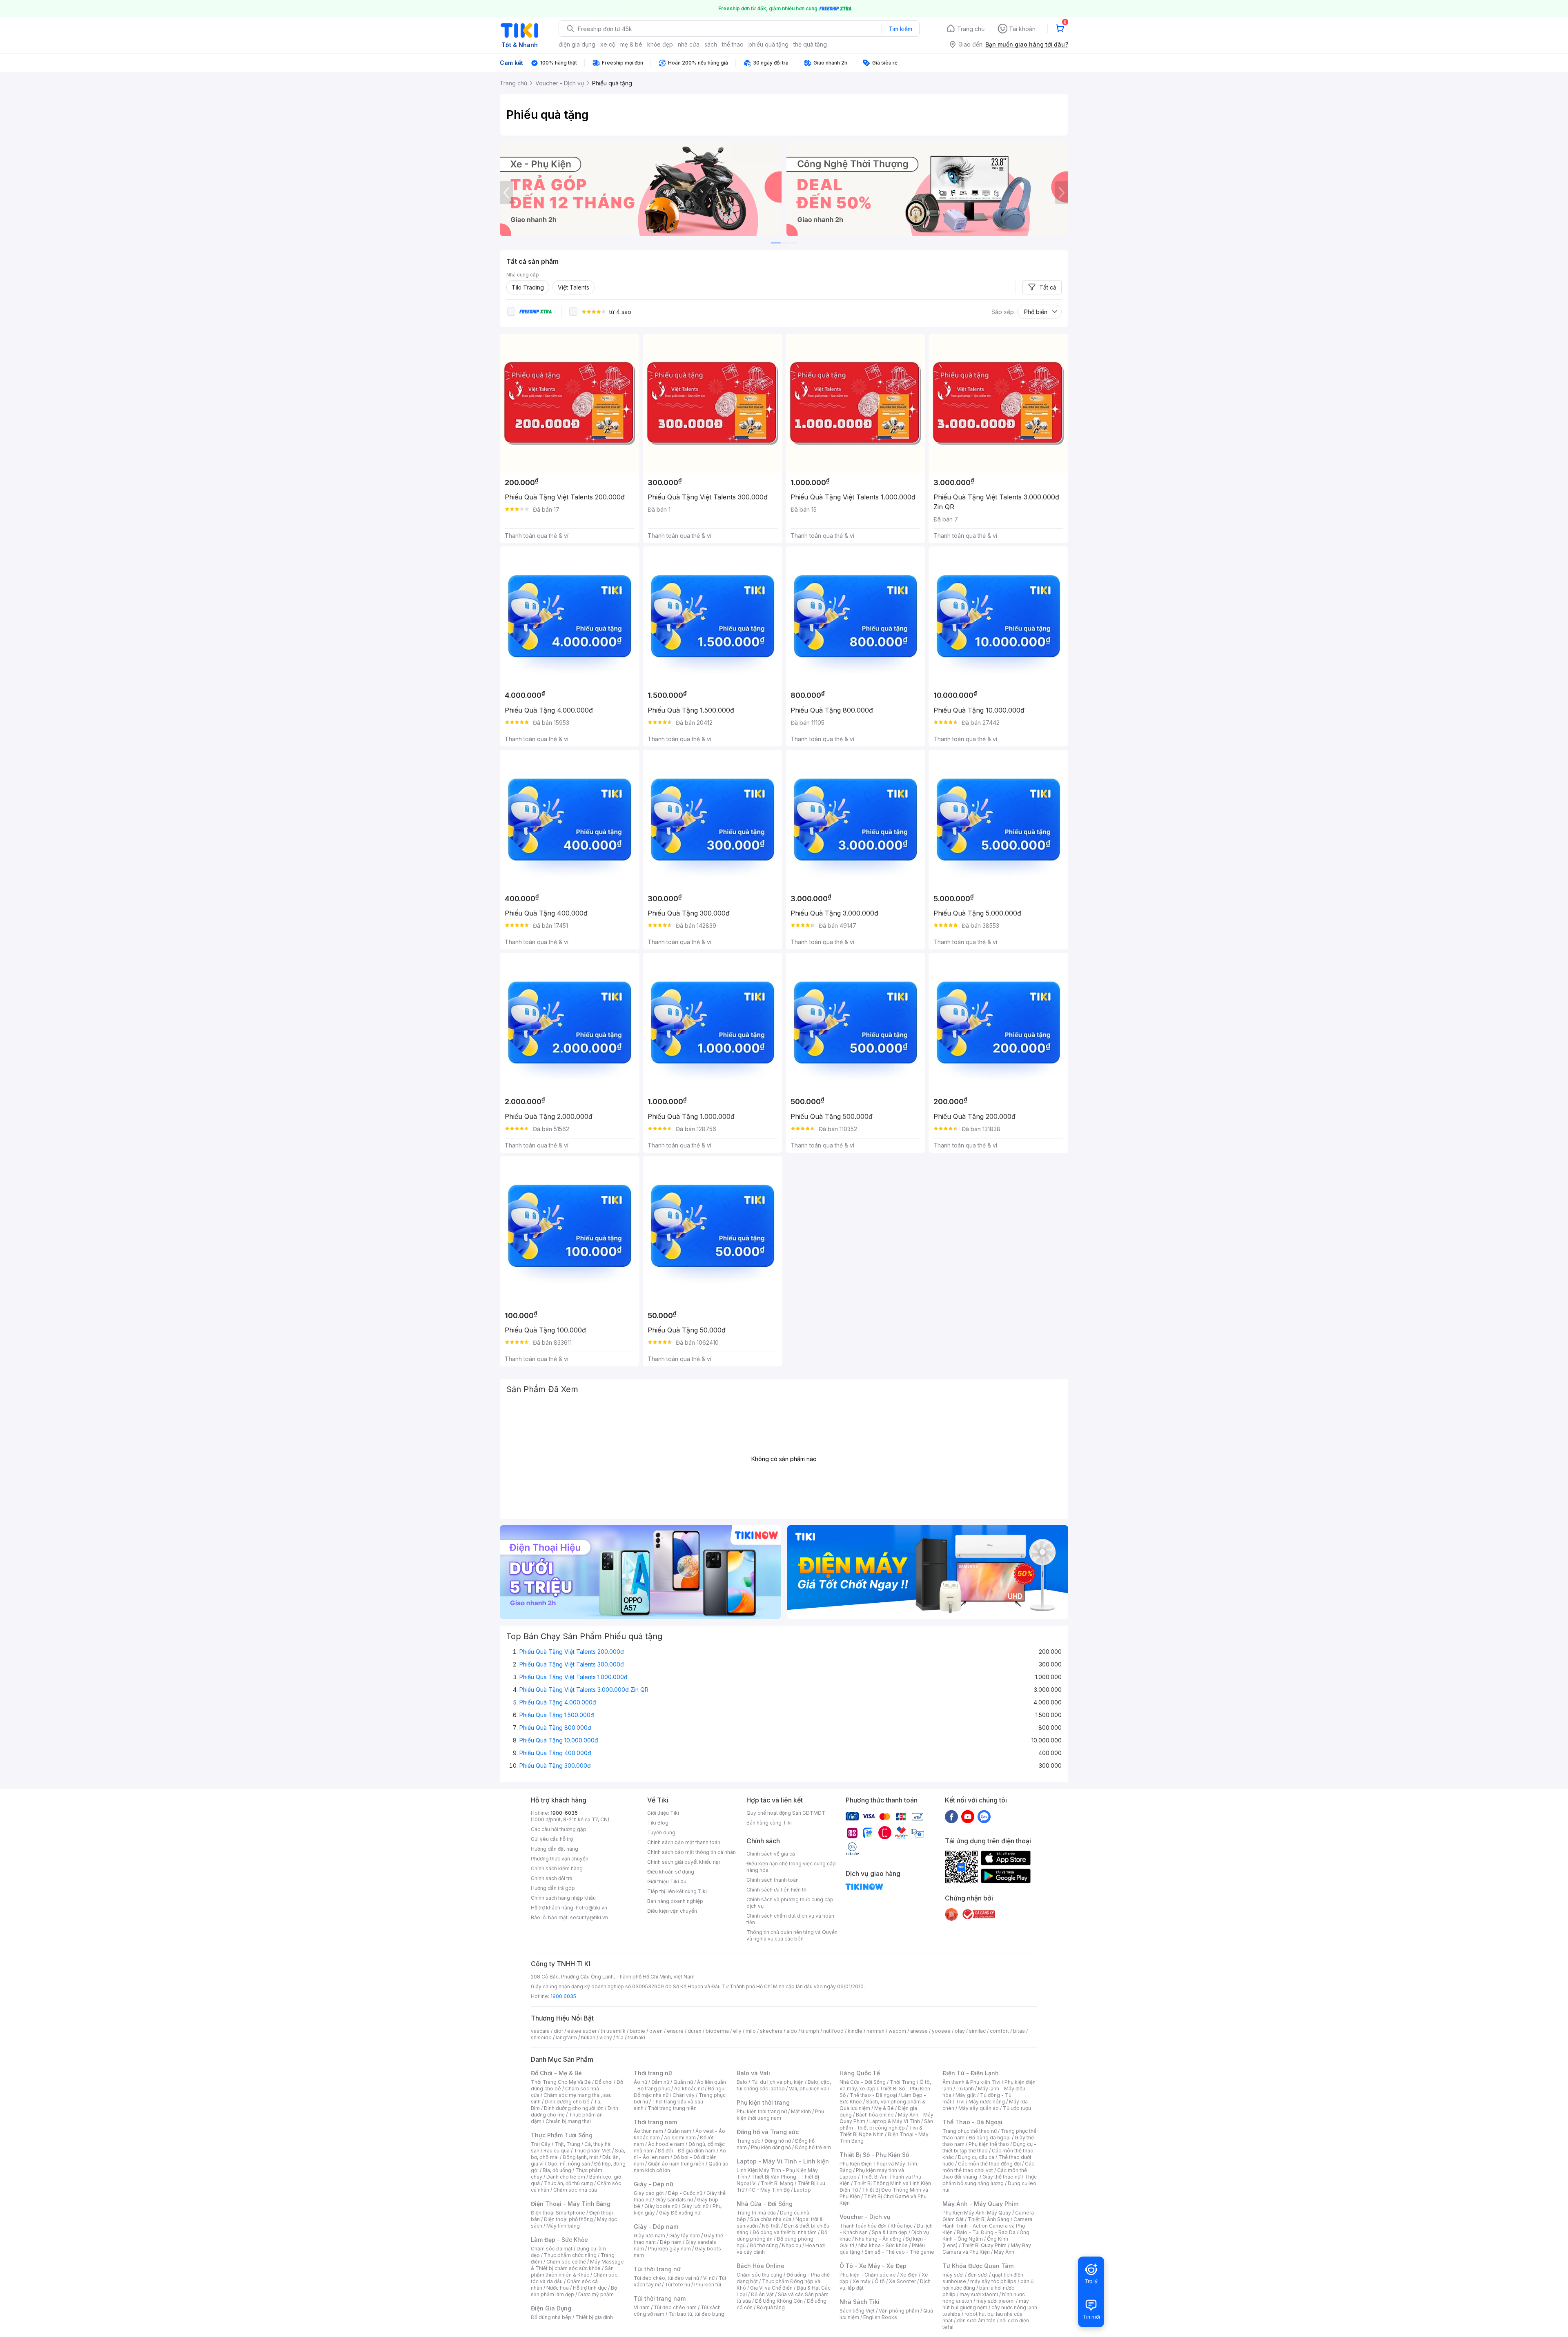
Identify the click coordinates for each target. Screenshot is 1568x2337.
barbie (637, 2031)
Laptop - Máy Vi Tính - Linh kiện (783, 2161)
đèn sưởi (978, 2275)
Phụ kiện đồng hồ (771, 2147)
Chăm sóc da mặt (552, 2249)
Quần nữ (683, 2082)
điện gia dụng (577, 44)
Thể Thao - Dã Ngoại (972, 2122)
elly (737, 2031)
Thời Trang (903, 2082)
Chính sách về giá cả (771, 1854)
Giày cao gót (649, 2193)
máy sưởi (953, 2275)
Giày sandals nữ (674, 2200)
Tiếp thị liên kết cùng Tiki (677, 1891)
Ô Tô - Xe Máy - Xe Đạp (873, 2266)
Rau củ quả (557, 2151)
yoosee (941, 2031)
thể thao (733, 44)
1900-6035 (564, 1813)
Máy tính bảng (563, 2226)
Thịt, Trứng (567, 2144)
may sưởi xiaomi (979, 2294)
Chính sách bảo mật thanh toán (684, 1842)
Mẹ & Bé (884, 2108)
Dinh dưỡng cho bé (567, 2102)
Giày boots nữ (661, 2206)
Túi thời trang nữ (657, 2269)
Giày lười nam (649, 2236)
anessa (919, 2031)
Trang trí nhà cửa (756, 2213)
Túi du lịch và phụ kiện (777, 2082)
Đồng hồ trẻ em (813, 2147)
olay (960, 2031)
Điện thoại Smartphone (558, 2213)
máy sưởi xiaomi (996, 2301)
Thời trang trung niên (672, 2108)
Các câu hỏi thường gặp (559, 1829)
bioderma (717, 2031)
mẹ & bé (631, 44)
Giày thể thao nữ (1001, 2177)
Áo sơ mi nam (680, 2138)
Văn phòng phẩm (899, 2311)
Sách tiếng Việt (857, 2311)
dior (558, 2031)
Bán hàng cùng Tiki (769, 1823)
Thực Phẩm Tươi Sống (562, 2135)
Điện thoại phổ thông (568, 2219)
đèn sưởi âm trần (976, 2320)
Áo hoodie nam (666, 2144)
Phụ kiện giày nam (669, 2249)
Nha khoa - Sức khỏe (883, 2245)
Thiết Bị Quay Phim (984, 2245)
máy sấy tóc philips (993, 2281)
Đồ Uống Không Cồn (779, 2301)
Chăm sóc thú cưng (759, 2275)
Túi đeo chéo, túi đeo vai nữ (666, 2278)
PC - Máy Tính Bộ (769, 2190)
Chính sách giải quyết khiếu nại (684, 1862)
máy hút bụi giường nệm (986, 2304)
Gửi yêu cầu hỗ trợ (552, 1839)
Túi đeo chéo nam (675, 2307)
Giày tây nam (685, 2236)
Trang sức (748, 2141)
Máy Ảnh (1004, 2252)
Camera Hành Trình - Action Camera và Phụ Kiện (987, 2226)
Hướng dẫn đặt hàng (555, 1849)
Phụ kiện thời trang (763, 2102)
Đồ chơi (604, 2082)
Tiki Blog (658, 1823)
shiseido (541, 2037)
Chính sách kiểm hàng (557, 1868)
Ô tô (880, 2281)
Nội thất (771, 2226)
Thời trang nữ (653, 2073)
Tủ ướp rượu (1017, 2108)
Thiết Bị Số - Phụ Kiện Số (874, 2155)
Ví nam (642, 2307)
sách (711, 44)
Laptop (802, 2190)
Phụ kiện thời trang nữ (762, 2111)
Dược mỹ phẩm (596, 2294)
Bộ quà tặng (771, 2307)
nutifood (833, 2031)
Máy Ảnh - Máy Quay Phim (980, 2204)
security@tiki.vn (589, 1917)
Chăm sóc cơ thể (566, 2262)
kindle (855, 2031)
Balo (742, 2082)
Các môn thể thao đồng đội (989, 2164)
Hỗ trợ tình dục (590, 2288)
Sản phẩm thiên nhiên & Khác (572, 2271)
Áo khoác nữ (689, 2089)
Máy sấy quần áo (979, 2108)
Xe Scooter (902, 2281)
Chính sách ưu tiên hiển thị (777, 1890)
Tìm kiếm (900, 29)
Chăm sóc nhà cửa (575, 2190)
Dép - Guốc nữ (685, 2193)
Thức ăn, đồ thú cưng (568, 2183)
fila (620, 2037)
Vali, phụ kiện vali (809, 2089)
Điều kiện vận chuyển (672, 1911)
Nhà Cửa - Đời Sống (765, 2204)
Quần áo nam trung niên (676, 2164)
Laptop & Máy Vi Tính (895, 2121)
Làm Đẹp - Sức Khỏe (559, 2240)
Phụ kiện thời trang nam (780, 2115)
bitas (1019, 2031)
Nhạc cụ (792, 2245)
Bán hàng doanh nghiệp (675, 1901)
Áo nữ (640, 2082)
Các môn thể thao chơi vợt (988, 2167)
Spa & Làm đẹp (890, 2232)
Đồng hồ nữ (778, 2141)
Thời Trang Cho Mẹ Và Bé (561, 2082)
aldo (792, 2031)
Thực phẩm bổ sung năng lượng (990, 2180)
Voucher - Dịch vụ (865, 2217)
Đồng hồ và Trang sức (768, 2132)
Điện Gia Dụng (551, 2308)
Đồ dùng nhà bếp (551, 2317)
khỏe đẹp (660, 44)
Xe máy (862, 2281)
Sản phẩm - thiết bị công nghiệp (886, 2124)
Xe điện (909, 2275)
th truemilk (613, 2031)
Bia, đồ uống (557, 2170)
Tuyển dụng (661, 1832)
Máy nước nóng (987, 2102)
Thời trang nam (655, 2122)
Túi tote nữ (677, 2285)
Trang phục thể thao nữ (970, 2131)
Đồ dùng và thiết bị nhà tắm (785, 2232)
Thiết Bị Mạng (777, 2183)
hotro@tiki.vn (591, 1908)
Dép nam (671, 2242)
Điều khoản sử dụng (671, 1872)
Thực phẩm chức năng (570, 2255)
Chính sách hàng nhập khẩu (563, 1898)
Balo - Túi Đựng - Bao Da (986, 2232)
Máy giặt (966, 2095)
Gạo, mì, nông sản (569, 2164)
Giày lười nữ (695, 2206)
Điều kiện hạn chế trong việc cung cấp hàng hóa (791, 1867)
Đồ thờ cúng (764, 2245)
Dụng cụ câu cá (976, 2157)
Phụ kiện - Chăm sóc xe (868, 2275)
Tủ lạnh (965, 2089)
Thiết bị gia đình (594, 2317)
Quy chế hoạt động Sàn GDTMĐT (786, 1813)
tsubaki (636, 2037)
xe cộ (608, 44)
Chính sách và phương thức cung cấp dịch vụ (790, 1903)
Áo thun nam (648, 2131)
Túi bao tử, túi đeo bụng (696, 2314)
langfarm (566, 2037)
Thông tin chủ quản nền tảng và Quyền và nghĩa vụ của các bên (792, 1935)
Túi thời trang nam (660, 2298)
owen (656, 2031)
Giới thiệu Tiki (663, 1813)
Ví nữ (709, 2278)
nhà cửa (689, 44)
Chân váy (684, 2095)
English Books (880, 2317)
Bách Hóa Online (761, 2266)
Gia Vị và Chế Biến (771, 2288)
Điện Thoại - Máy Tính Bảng (571, 2204)
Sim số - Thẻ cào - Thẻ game (899, 2252)
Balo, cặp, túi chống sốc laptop (784, 2085)
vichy (606, 2037)
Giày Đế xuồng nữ (680, 2213)
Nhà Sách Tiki (860, 2302)
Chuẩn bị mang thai (568, 2121)
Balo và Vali (753, 2073)
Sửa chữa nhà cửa (771, 2219)
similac (977, 2031)
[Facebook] (951, 1816)
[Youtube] (968, 1816)
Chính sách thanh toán (773, 1880)
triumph (810, 2031)
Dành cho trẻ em (566, 2177)
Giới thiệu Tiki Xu (667, 1881)
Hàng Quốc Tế (860, 2073)
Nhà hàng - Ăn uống (878, 2239)
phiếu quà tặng (768, 44)
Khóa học (902, 2226)
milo (751, 2031)
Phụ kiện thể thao (989, 2144)
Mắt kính (801, 2111)
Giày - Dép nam (656, 2227)
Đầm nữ (660, 2082)
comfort (999, 2031)
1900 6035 (563, 1996)
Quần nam (679, 2131)
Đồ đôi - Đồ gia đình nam (687, 2151)
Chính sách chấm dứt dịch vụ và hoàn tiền (790, 1919)
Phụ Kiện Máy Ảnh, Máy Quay (977, 2213)
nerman (875, 2031)
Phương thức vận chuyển (560, 1859)
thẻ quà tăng (810, 44)
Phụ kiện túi (708, 2285)
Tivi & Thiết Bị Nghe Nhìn (881, 2131)
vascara (540, 2031)
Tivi (960, 2102)
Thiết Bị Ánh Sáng (989, 2219)
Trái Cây (541, 2144)
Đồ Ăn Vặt (762, 2294)
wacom (897, 2031)
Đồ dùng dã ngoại (990, 2138)
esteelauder (582, 2031)
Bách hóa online (875, 2115)
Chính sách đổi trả (552, 1878)
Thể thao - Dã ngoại (873, 2095)
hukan (588, 2037)
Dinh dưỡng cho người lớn (574, 2108)
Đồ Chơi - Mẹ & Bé (556, 2073)
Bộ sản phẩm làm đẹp (574, 2291)
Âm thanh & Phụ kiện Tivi (971, 2082)
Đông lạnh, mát (580, 2157)
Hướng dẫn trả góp (553, 1888)
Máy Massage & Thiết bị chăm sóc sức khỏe (577, 2265)
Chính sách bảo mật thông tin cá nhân (692, 1852)
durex (695, 2031)
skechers (771, 2031)
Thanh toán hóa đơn (863, 2226)
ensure (675, 2031)
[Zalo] (984, 1816)
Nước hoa (558, 2288)
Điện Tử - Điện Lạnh (971, 2073)
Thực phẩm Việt (592, 2151)
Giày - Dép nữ (654, 2184)
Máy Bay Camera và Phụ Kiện (987, 2249)
